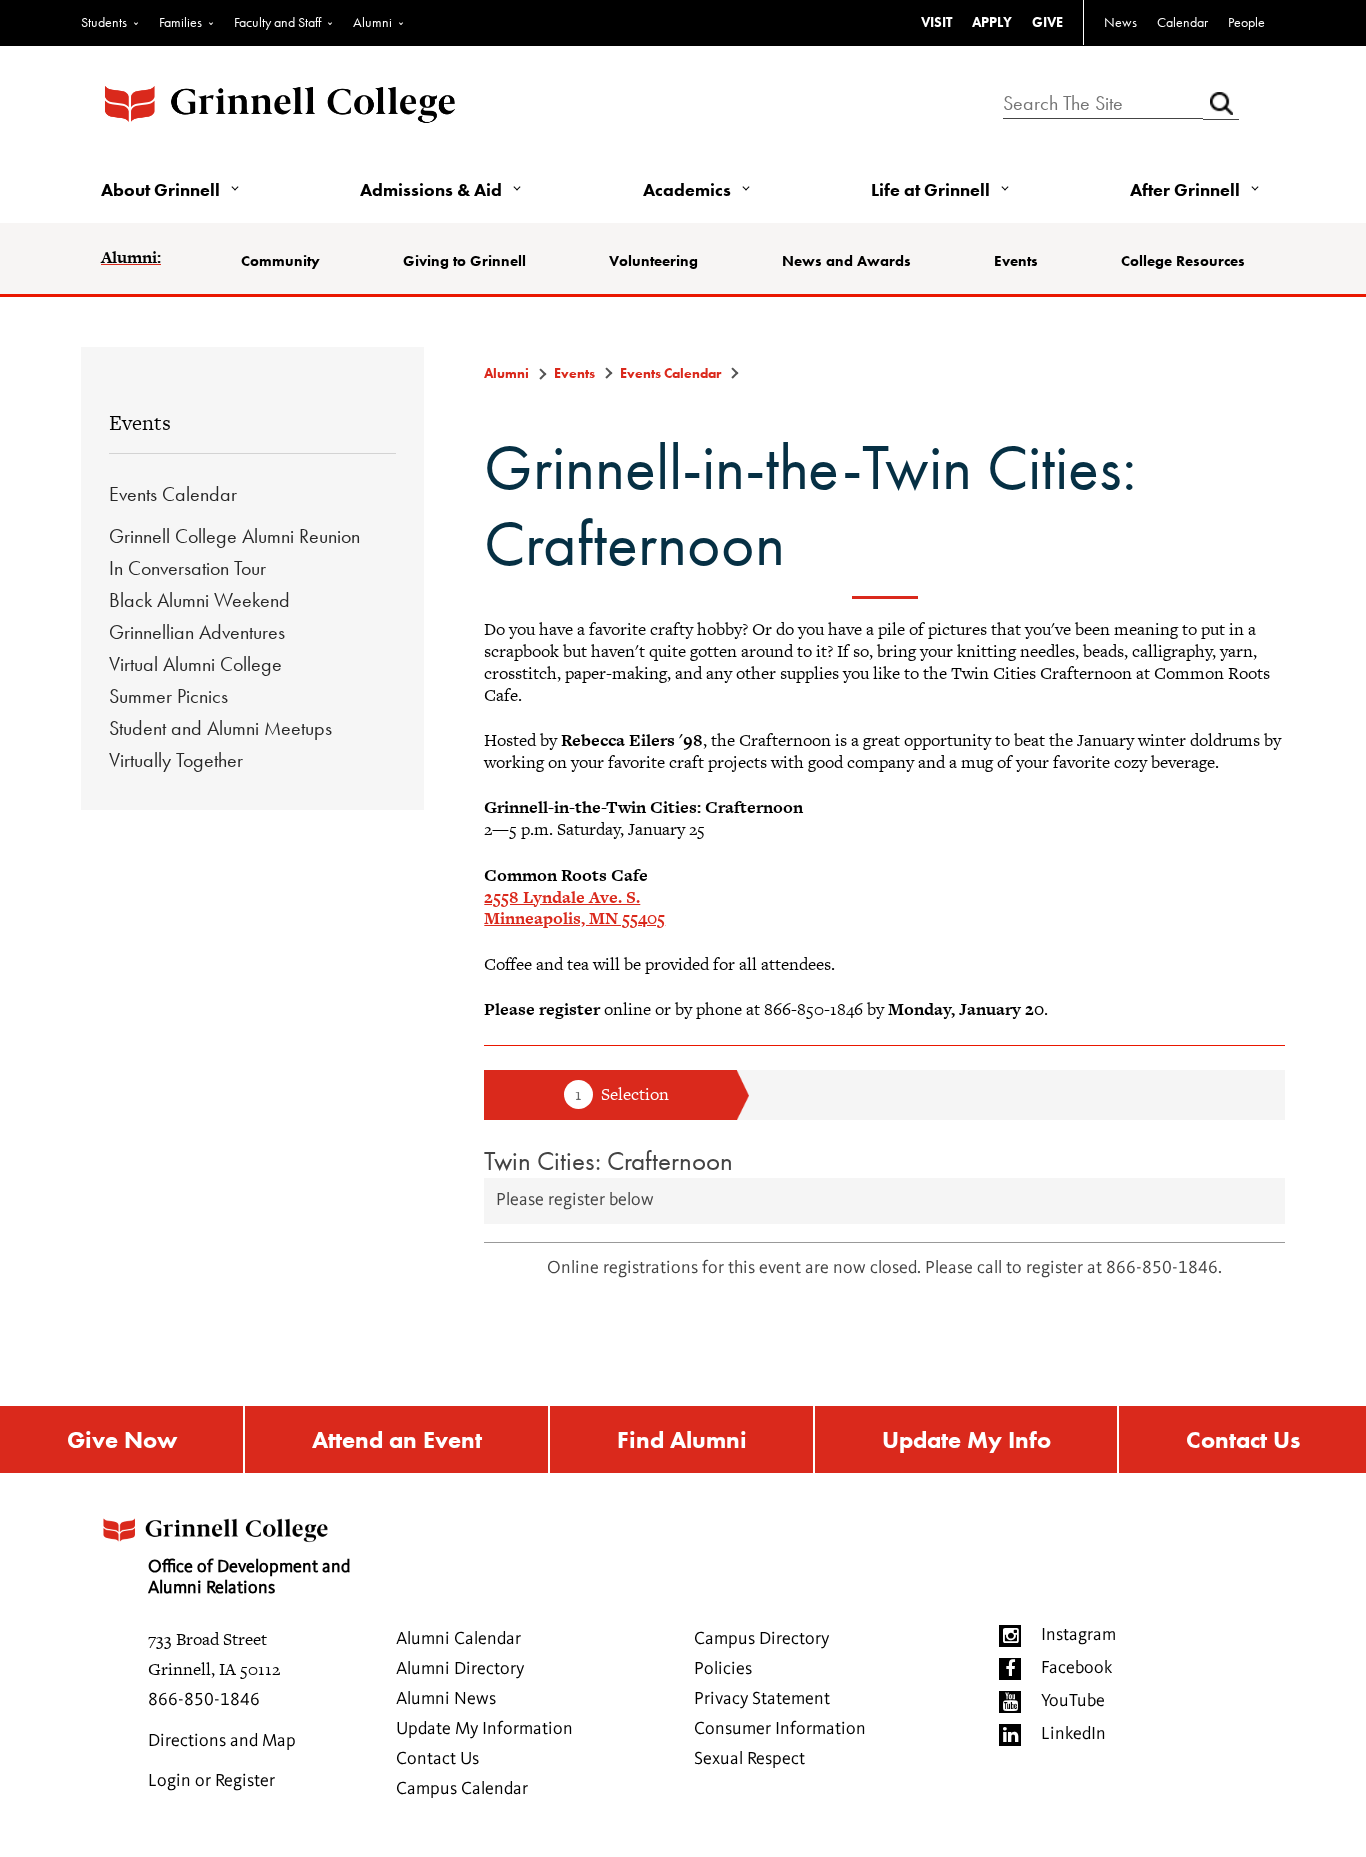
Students (104, 22)
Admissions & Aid (431, 189)
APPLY (992, 22)
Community (280, 261)
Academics (687, 189)
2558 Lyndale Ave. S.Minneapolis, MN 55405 (574, 908)
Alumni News (446, 1699)
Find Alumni (682, 1439)
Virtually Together (176, 760)
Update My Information (484, 1729)
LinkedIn (1073, 1734)
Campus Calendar (462, 1789)
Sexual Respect (749, 1759)
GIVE (1047, 22)
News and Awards (846, 261)
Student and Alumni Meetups (220, 728)
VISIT (936, 22)
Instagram (1078, 1635)
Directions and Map (222, 1741)
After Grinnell (1185, 189)
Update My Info (966, 1439)
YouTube (1073, 1701)
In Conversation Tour (187, 568)
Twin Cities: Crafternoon (608, 1160)
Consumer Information (780, 1729)
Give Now (122, 1439)
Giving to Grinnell (464, 261)
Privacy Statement (762, 1699)
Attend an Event (397, 1439)
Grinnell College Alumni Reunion (234, 536)
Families (180, 22)
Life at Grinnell (930, 189)
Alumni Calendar (458, 1639)
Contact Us (1243, 1439)
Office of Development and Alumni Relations (249, 1578)
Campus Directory (761, 1639)
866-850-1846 (204, 1700)
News (1120, 22)
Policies (723, 1669)
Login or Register (211, 1781)
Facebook (1076, 1668)
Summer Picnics (168, 696)
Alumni (372, 22)
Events (1016, 261)
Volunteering (653, 261)
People (1246, 22)
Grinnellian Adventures (197, 632)
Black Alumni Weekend (199, 600)
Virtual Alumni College (195, 664)
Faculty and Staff (277, 22)
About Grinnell (160, 189)
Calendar (1182, 22)
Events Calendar (173, 494)
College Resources (1183, 261)
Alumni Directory (460, 1669)
